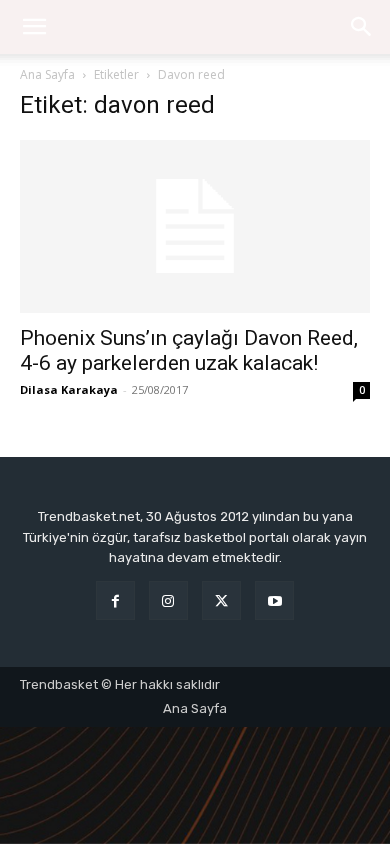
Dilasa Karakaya (69, 389)
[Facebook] (115, 600)
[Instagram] (168, 600)
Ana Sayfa (47, 74)
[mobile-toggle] (34, 27)
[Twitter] (221, 600)
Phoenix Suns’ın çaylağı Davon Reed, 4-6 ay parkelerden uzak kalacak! (189, 350)
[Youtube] (274, 600)
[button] (362, 27)
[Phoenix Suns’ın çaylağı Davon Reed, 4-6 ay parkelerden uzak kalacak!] (195, 226)
